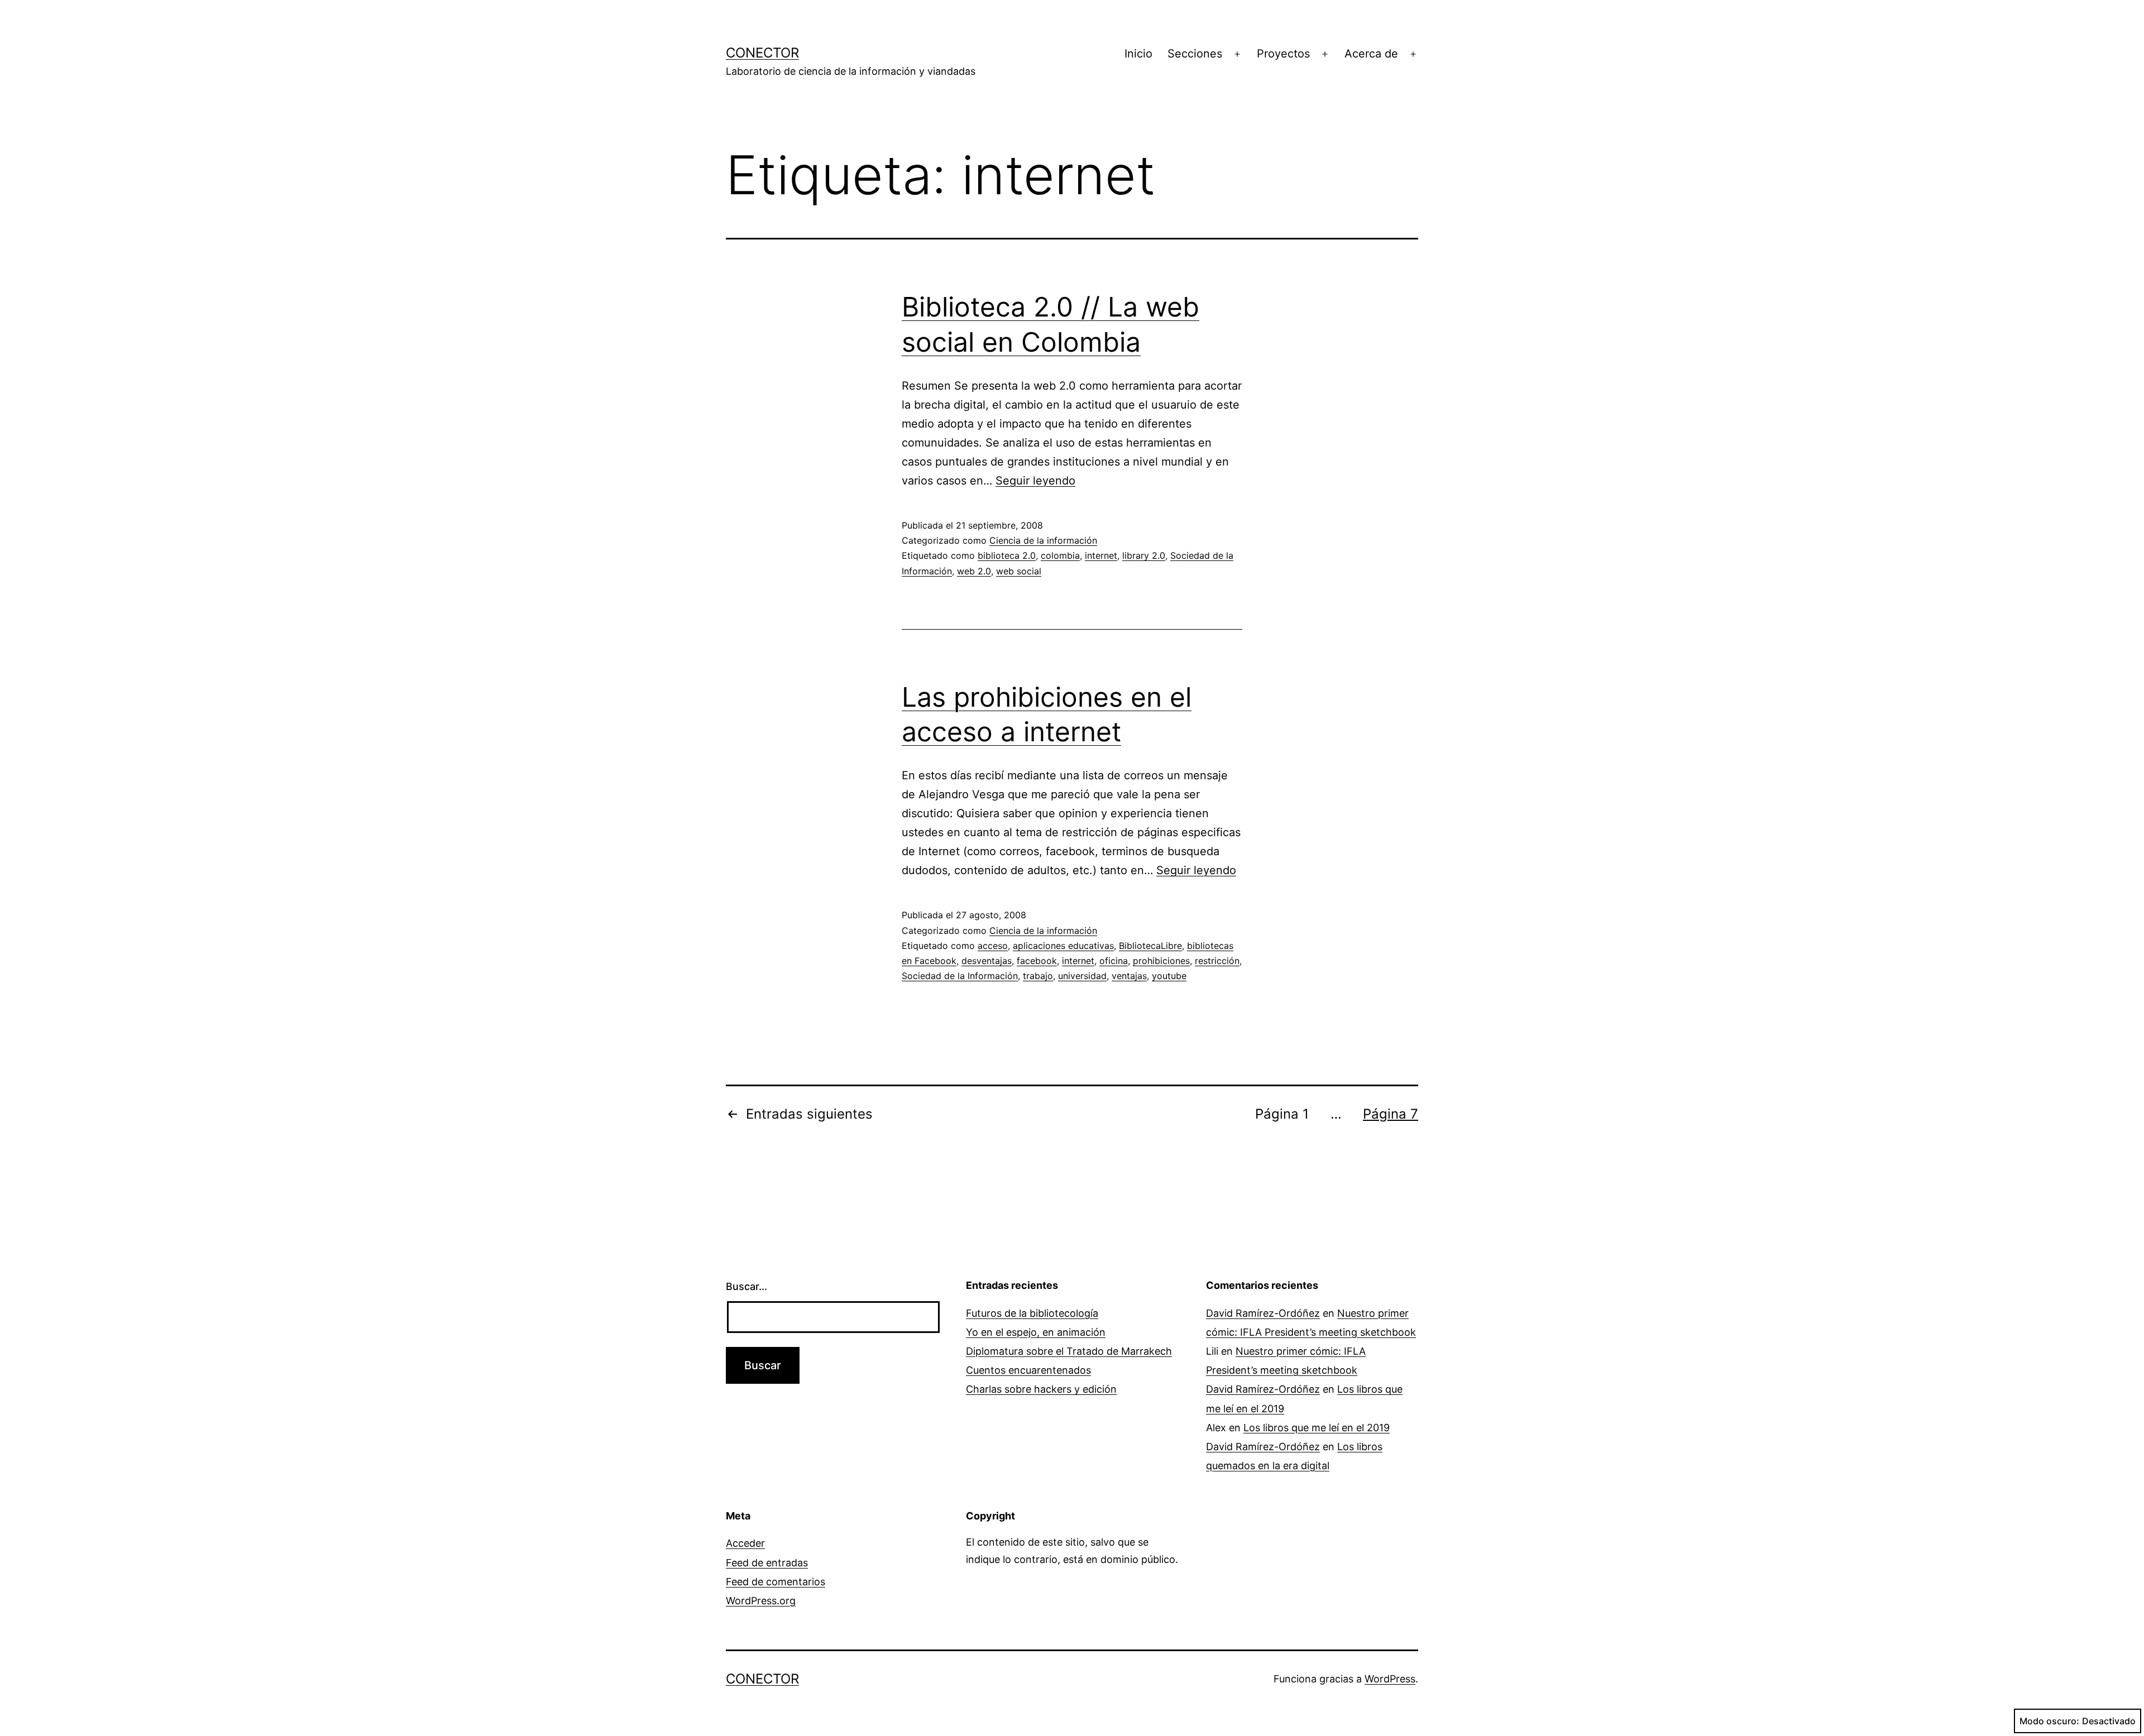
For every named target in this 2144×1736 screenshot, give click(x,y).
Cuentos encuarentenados (1028, 1370)
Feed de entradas (767, 1563)
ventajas (1129, 976)
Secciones (1195, 54)
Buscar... (746, 1286)
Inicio (1138, 54)
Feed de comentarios (776, 1582)
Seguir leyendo (1035, 481)
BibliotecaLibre (1150, 946)
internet (1101, 555)
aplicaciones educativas (1063, 946)
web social (1019, 571)
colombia (1060, 555)
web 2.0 (974, 571)
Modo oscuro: (2049, 1721)
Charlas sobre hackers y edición (1041, 1389)
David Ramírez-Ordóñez (1263, 1313)
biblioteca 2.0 (1007, 555)
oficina (1114, 961)
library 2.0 (1144, 555)
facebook (1037, 961)
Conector (762, 53)
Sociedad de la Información (960, 976)
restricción (1217, 961)
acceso (993, 946)
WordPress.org (761, 1601)
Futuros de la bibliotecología (1032, 1313)
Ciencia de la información (1043, 540)
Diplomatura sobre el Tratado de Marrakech (1069, 1351)
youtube (1169, 976)
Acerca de (1371, 54)
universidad (1082, 976)
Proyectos (1283, 54)
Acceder (745, 1543)
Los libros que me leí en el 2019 (1317, 1428)
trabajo (1038, 976)
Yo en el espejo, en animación (1036, 1332)
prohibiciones (1161, 961)
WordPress (1390, 1679)
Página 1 (1282, 1114)
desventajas (987, 961)
